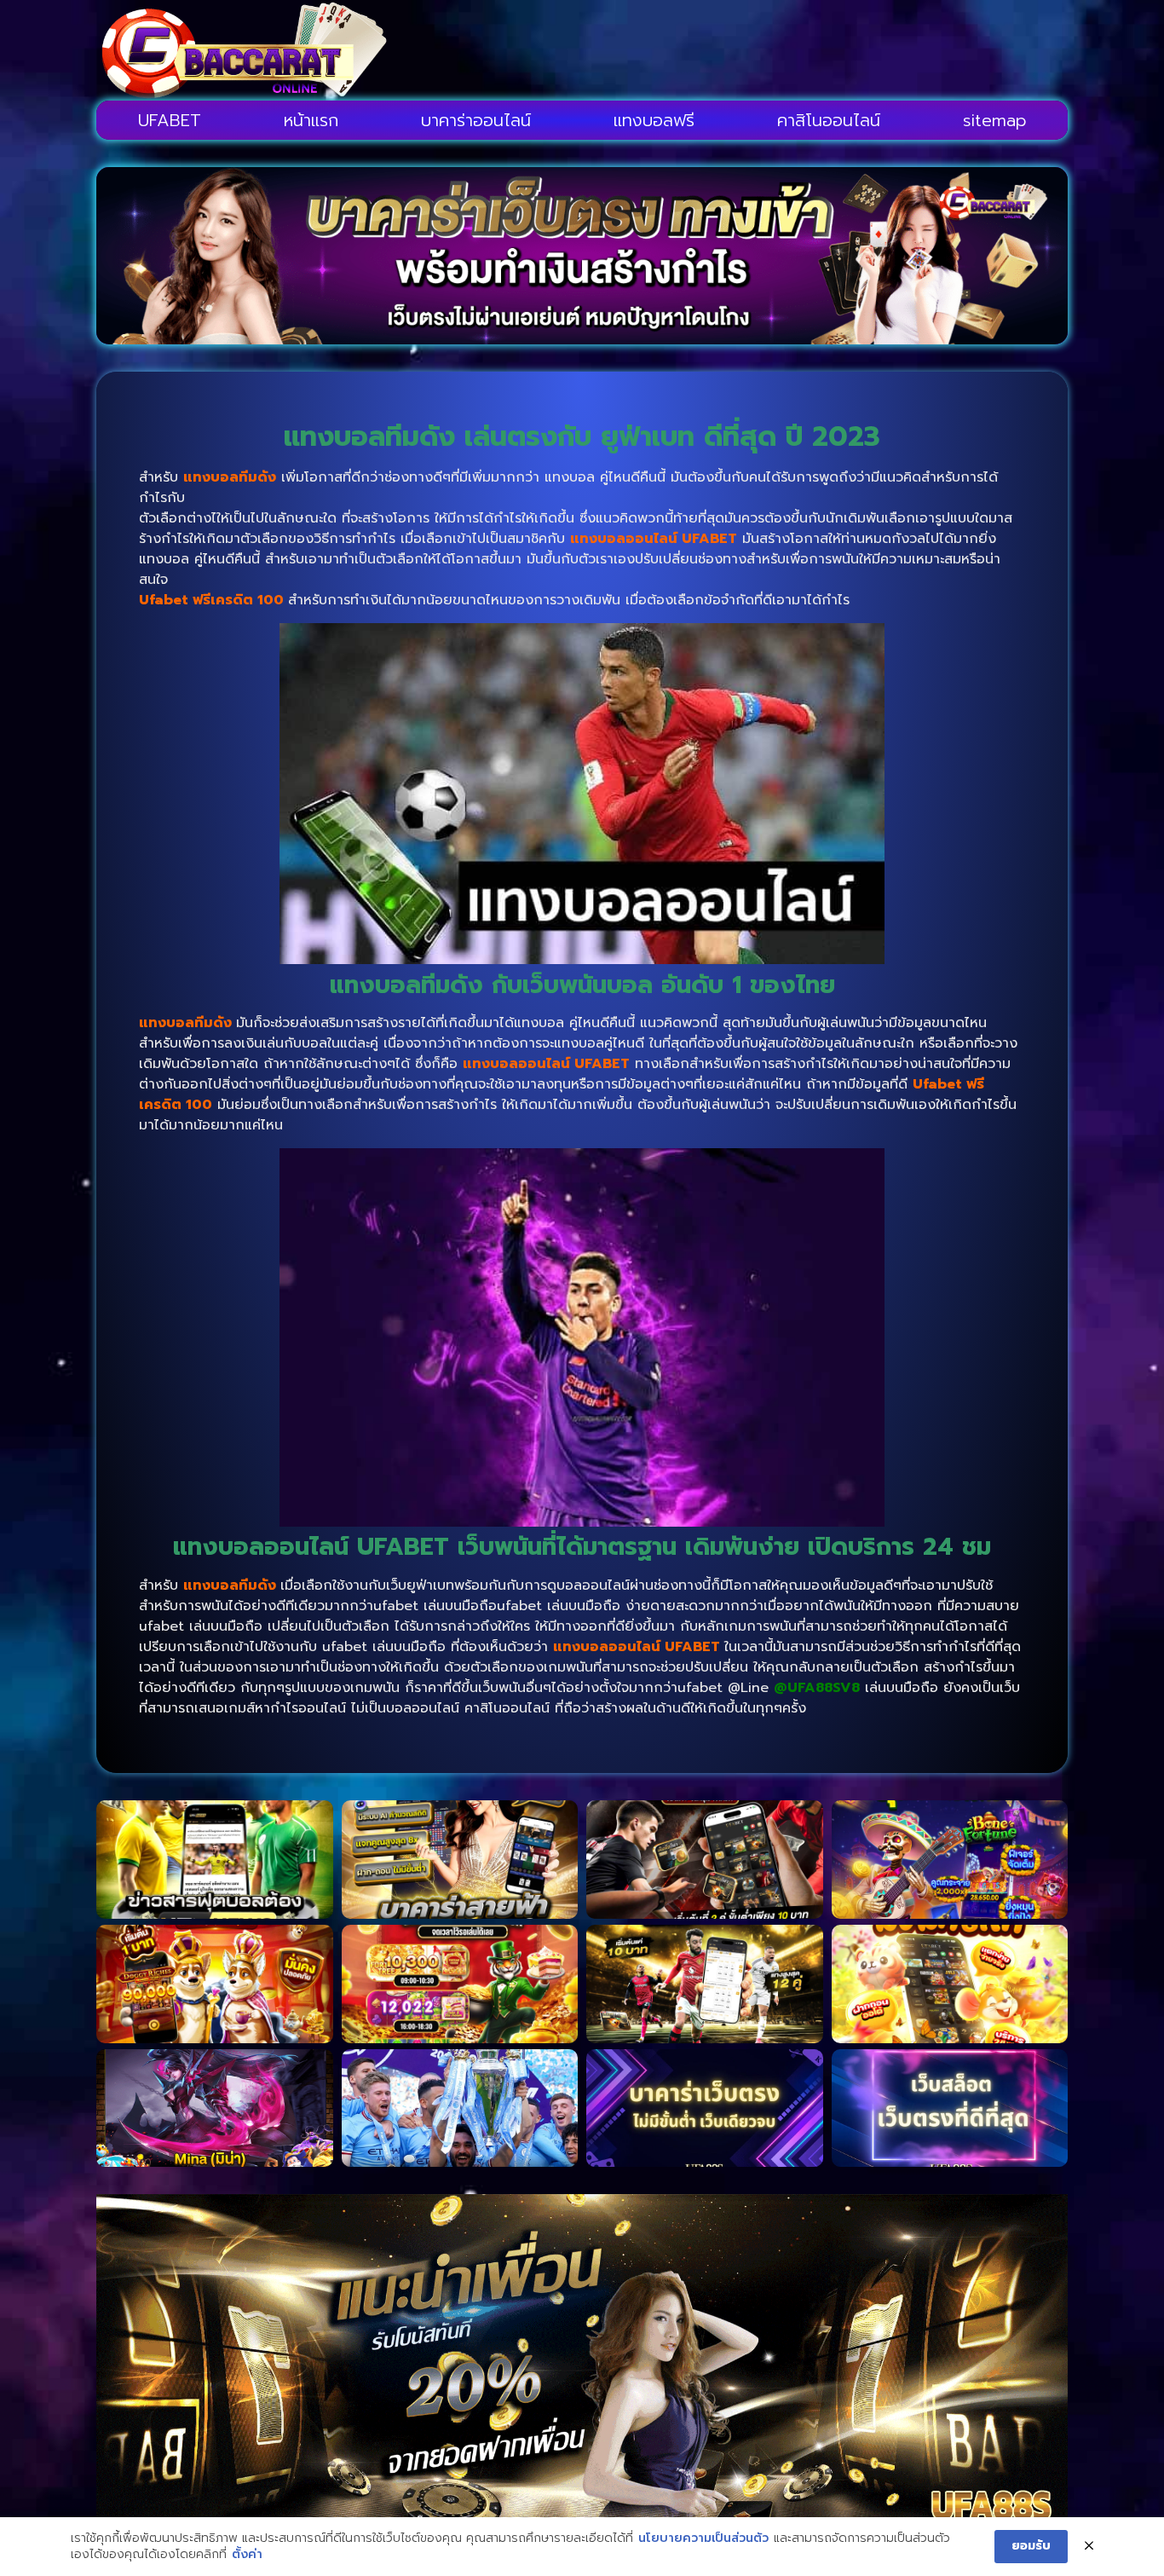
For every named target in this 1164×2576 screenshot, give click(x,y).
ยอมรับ (1031, 2546)
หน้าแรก (311, 120)
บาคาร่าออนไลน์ (476, 120)
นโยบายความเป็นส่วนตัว (703, 2538)
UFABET (170, 120)
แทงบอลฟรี (654, 120)
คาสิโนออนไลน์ (829, 120)
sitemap (995, 120)
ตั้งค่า (247, 2555)
